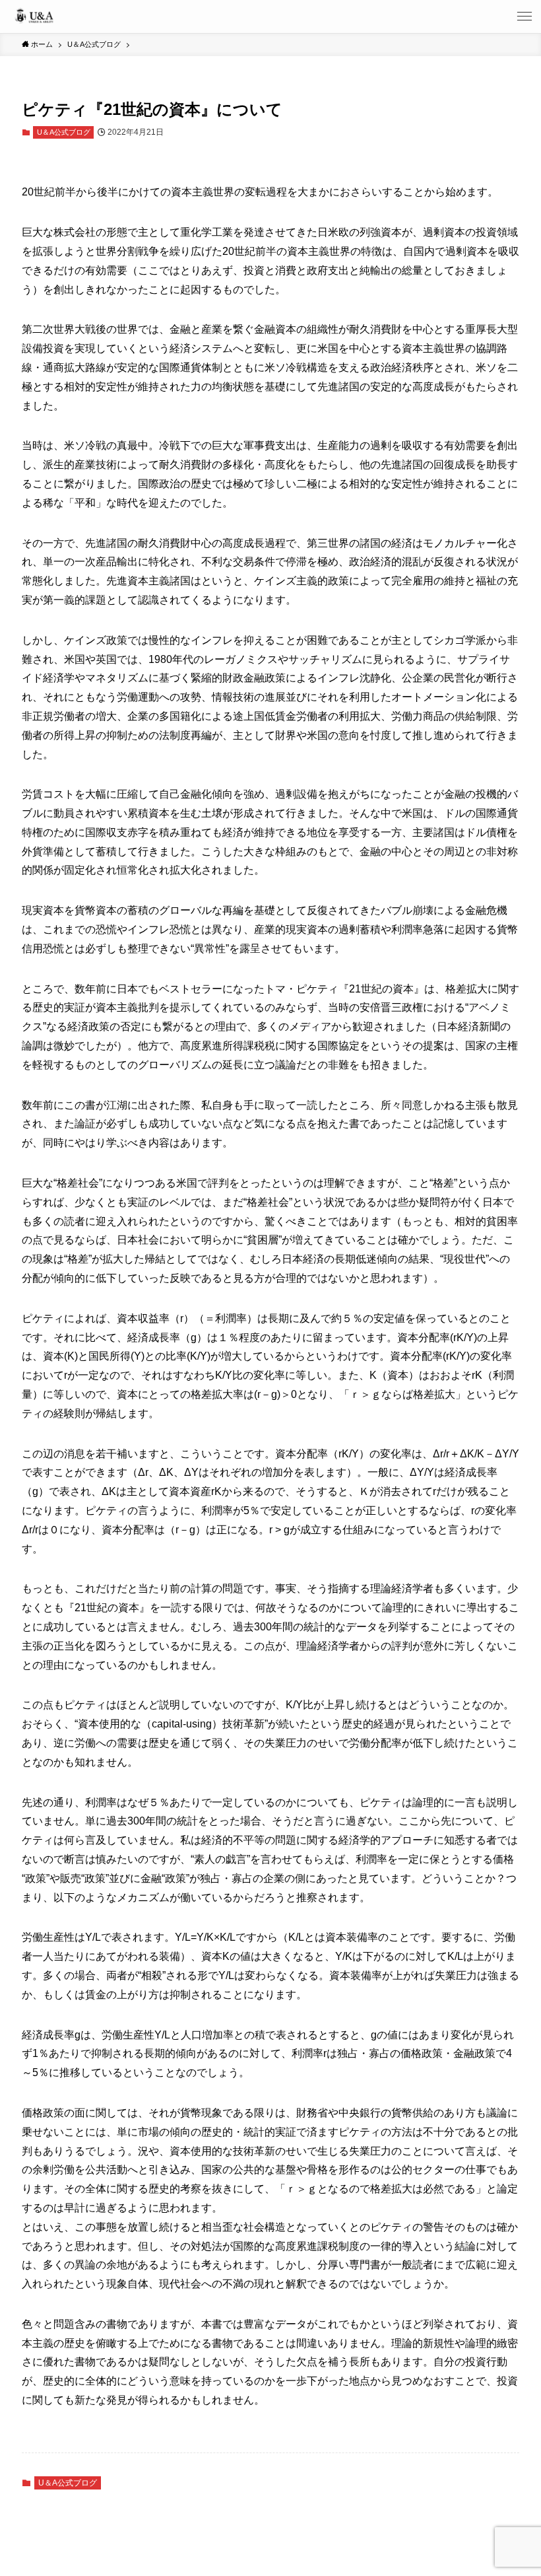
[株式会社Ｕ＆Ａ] (34, 17)
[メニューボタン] (525, 17)
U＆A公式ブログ (64, 132)
